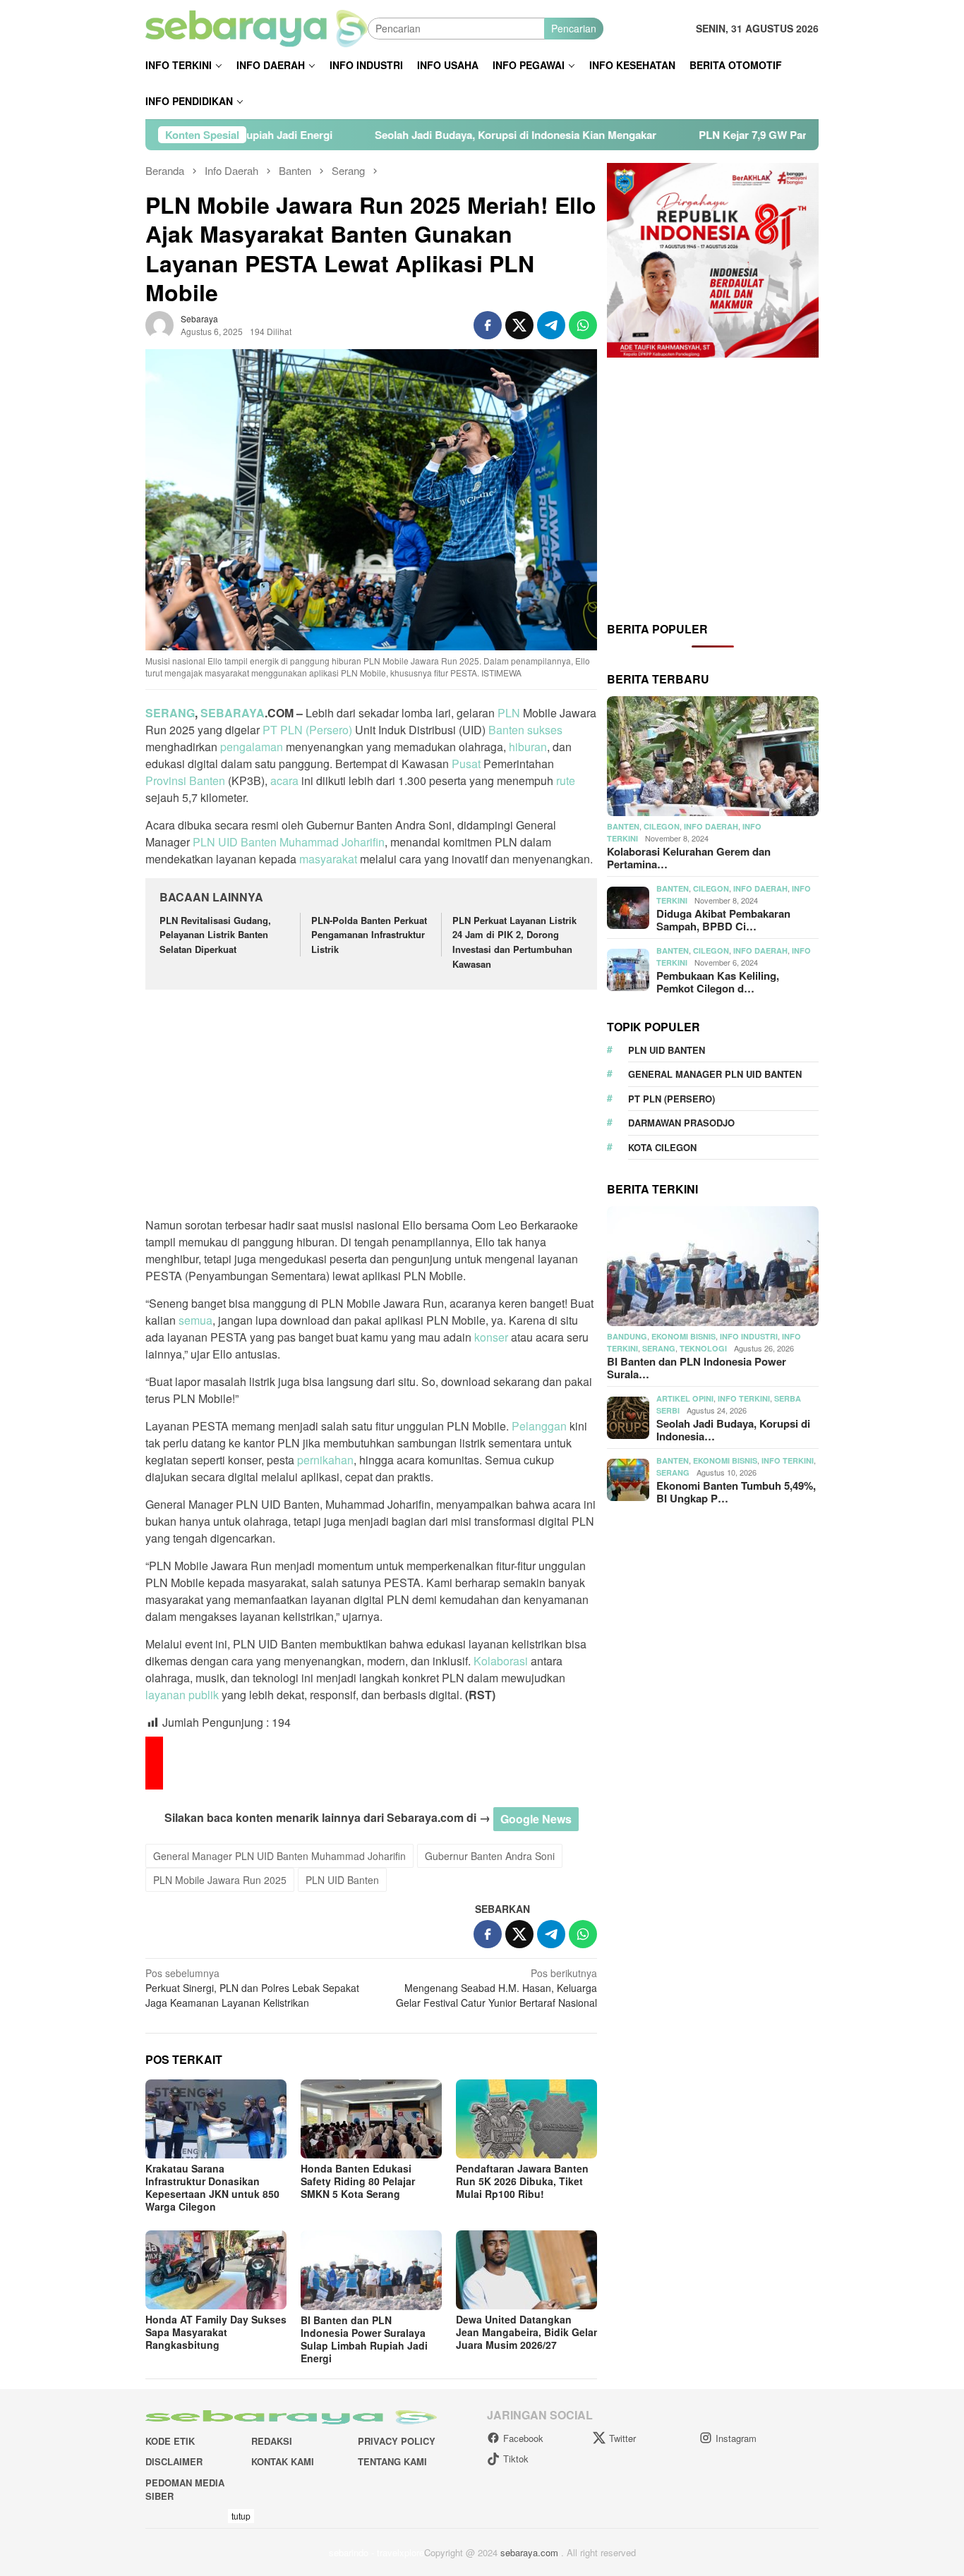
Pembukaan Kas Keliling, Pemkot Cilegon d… (718, 983)
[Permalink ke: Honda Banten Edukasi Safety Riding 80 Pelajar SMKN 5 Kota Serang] (371, 2119)
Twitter (622, 2438)
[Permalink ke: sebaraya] (159, 324)
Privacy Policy (397, 2441)
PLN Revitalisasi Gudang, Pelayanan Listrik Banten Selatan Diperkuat (215, 935)
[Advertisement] (371, 1105)
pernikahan (325, 1460)
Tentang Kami (392, 2461)
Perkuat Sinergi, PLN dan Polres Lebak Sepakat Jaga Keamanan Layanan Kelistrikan (252, 1988)
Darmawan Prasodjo (681, 1123)
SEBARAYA (233, 713)
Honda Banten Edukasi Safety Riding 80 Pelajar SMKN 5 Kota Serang (358, 2181)
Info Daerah (711, 827)
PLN (509, 713)
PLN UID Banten (235, 842)
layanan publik (182, 1695)
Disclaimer (174, 2461)
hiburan (528, 747)
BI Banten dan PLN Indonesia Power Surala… (697, 1368)
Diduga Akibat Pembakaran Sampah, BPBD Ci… (723, 921)
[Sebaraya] (257, 27)
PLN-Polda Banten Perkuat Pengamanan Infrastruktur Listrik (369, 935)
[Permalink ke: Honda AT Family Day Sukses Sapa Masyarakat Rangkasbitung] (216, 2270)
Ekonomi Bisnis (683, 1337)
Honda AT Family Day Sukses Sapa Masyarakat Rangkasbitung (216, 2332)
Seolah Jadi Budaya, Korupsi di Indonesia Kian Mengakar (384, 135)
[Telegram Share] (551, 325)
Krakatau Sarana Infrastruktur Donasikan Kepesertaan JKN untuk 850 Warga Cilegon (212, 2187)
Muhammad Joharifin (332, 842)
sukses (545, 730)
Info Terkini (744, 1399)
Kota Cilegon (662, 1147)
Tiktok (516, 2459)
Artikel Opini (685, 1399)
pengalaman (252, 747)
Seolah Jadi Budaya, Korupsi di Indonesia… (733, 1430)
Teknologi (703, 1349)
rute (566, 780)
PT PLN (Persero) (307, 730)
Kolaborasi (501, 1661)
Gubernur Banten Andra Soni (490, 1856)
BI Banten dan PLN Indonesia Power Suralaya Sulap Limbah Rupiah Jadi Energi (364, 2339)
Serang (659, 1349)
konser (491, 1337)
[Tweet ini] (519, 325)
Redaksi (272, 2441)
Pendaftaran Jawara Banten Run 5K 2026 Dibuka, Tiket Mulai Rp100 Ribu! (522, 2181)
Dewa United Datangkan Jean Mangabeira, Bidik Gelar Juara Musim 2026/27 (526, 2332)
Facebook (523, 2438)
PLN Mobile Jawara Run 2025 (220, 1880)
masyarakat (328, 859)
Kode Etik (170, 2441)
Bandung (627, 1337)
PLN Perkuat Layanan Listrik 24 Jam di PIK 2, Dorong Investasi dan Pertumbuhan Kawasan (514, 942)
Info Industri (749, 1337)
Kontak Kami (283, 2461)
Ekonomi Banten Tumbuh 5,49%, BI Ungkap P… (736, 1493)
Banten (506, 730)
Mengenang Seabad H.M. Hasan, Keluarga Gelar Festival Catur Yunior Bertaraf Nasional (496, 1988)
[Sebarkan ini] (488, 325)
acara (284, 780)
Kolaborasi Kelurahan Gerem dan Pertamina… (689, 858)
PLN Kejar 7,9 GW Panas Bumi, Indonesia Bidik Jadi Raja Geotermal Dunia (751, 135)
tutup (241, 2516)
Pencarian (574, 28)
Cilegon (662, 827)
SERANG (170, 713)
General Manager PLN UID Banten (715, 1075)
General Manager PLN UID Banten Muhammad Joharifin (279, 1856)
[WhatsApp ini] (583, 325)
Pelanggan (539, 1426)
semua (195, 1320)
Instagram (736, 2438)
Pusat (466, 764)
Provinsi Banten (185, 780)
